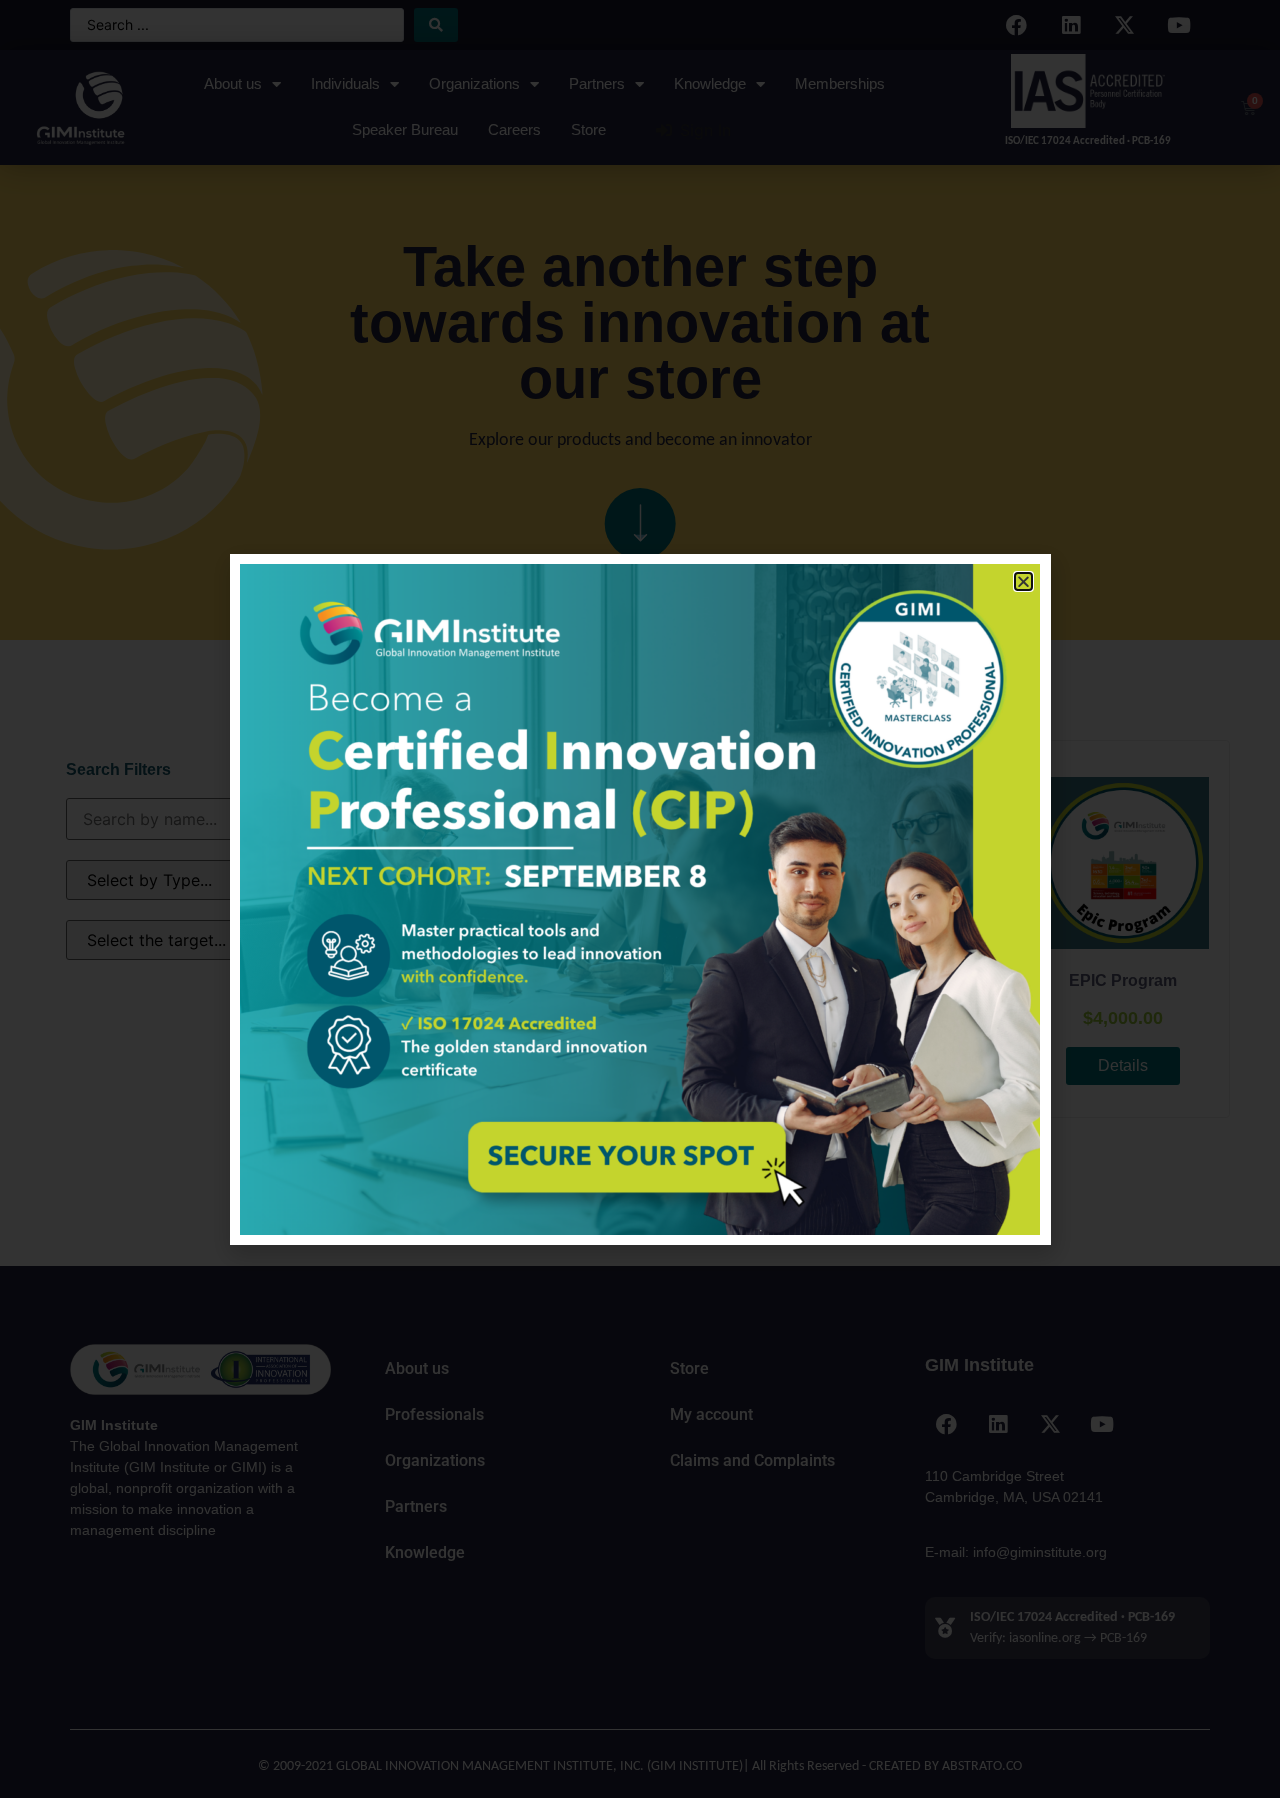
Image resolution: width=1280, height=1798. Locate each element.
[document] (640, 899)
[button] (1023, 581)
